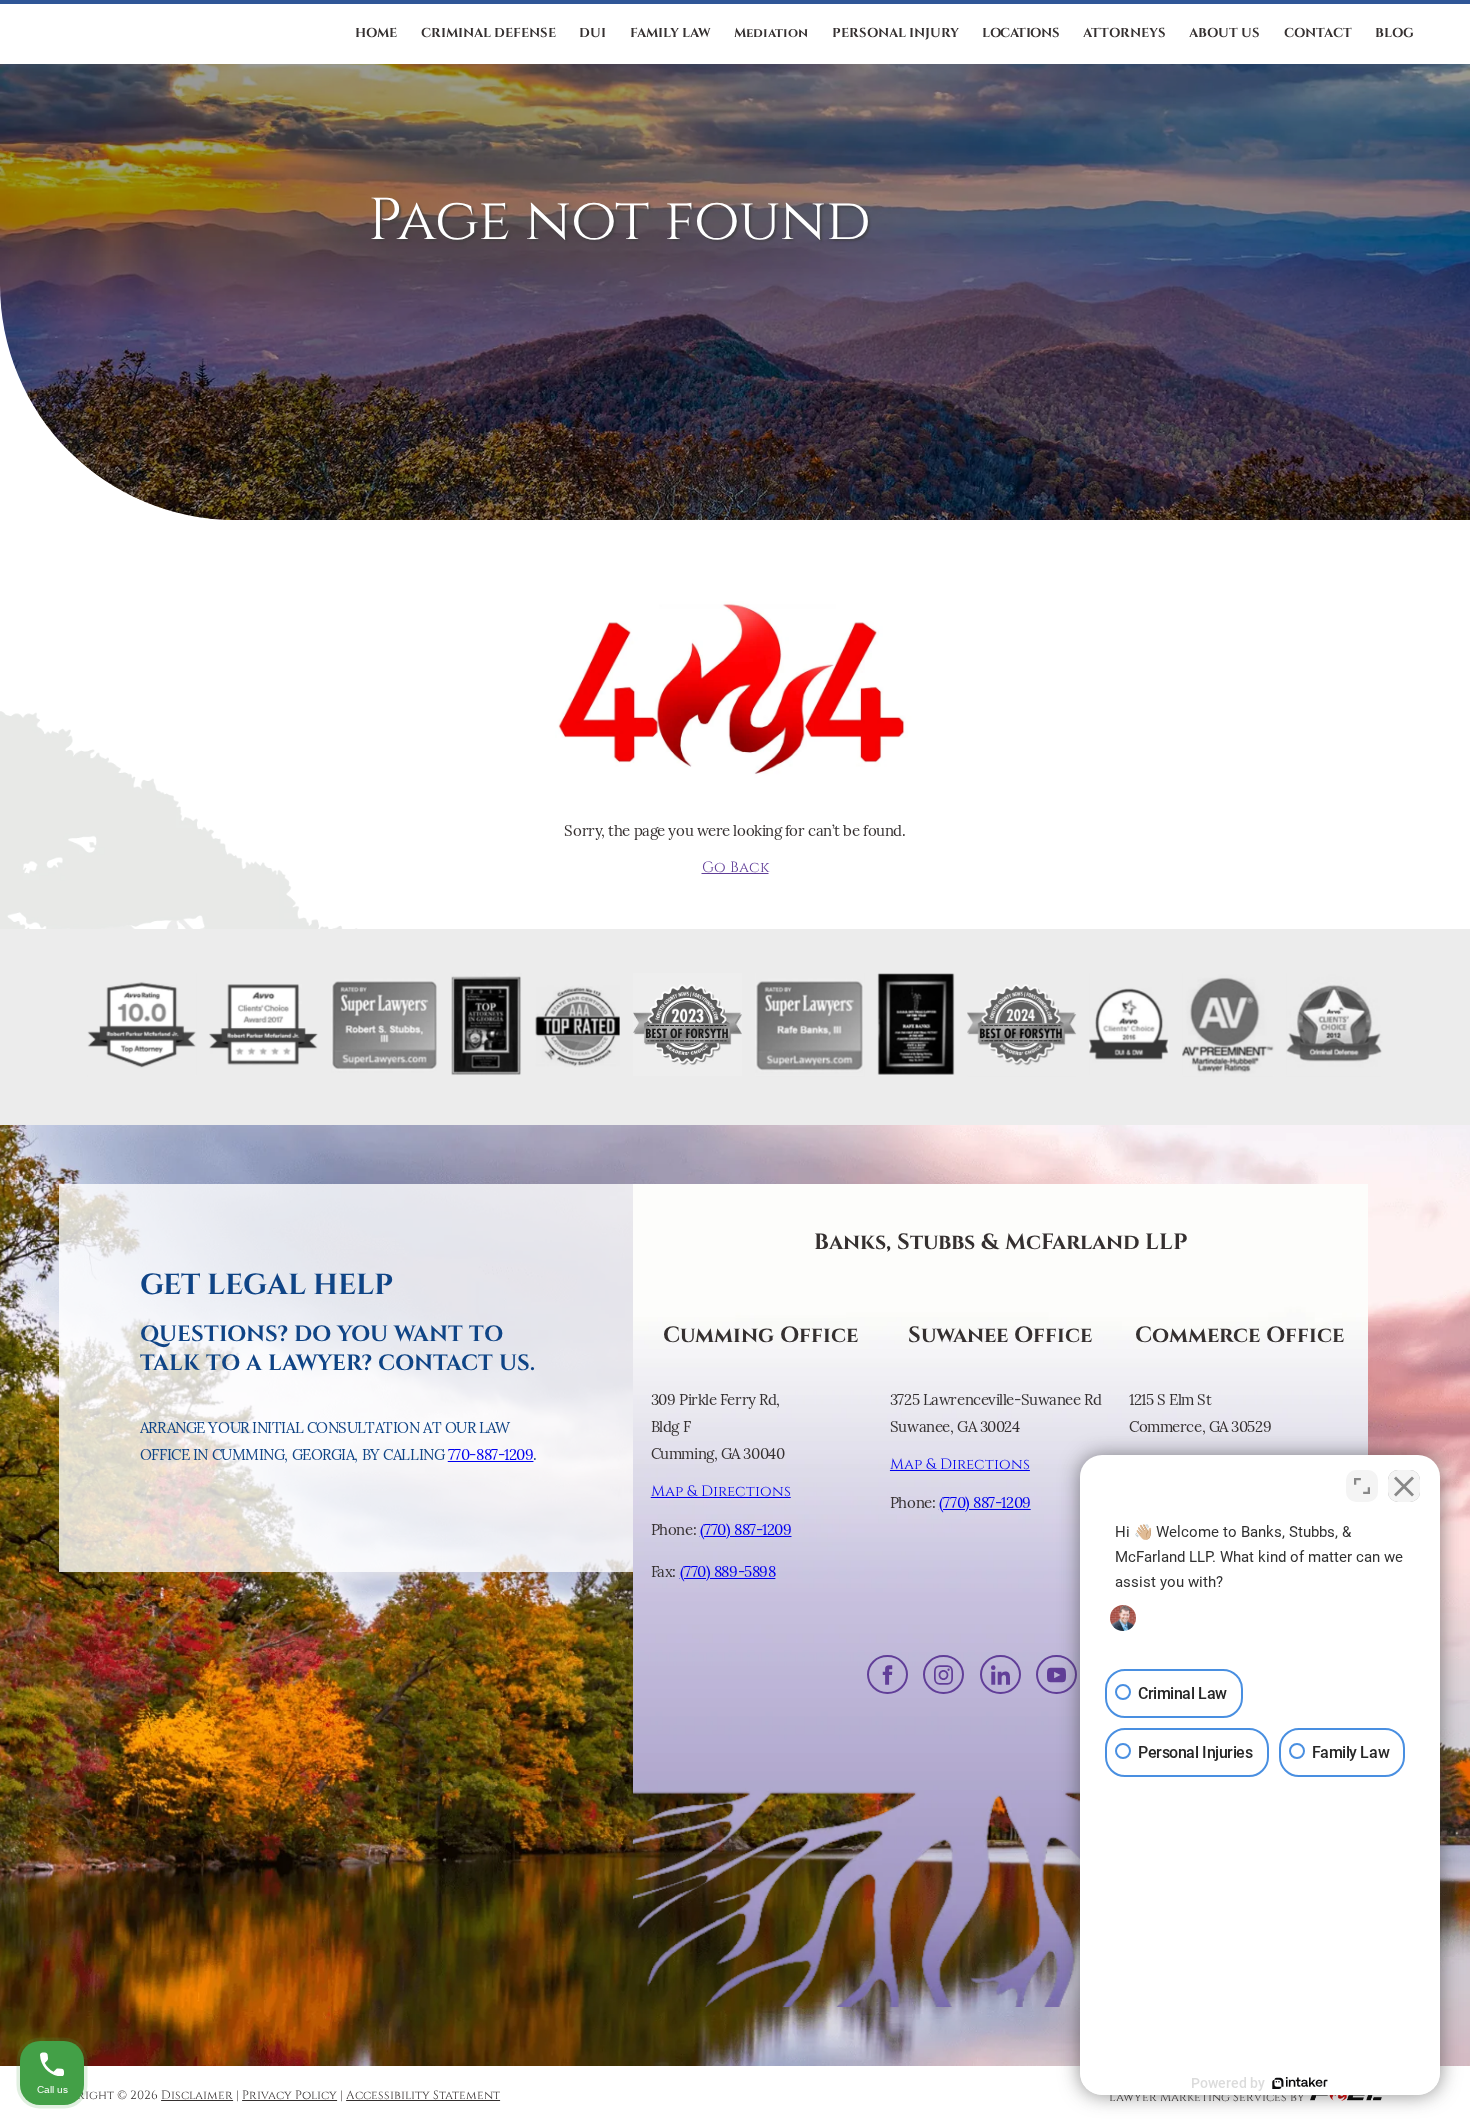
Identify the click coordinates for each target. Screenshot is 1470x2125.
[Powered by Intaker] (1300, 2083)
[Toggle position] (1362, 1486)
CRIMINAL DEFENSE (488, 33)
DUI (592, 33)
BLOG (1394, 33)
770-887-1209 (491, 1454)
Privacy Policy (289, 2095)
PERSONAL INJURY (895, 33)
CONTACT (1318, 33)
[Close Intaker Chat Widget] (1404, 1486)
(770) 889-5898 (728, 1571)
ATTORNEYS (1124, 33)
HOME (376, 33)
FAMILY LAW (670, 33)
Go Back (735, 867)
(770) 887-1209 (746, 1529)
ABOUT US (1224, 33)
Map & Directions (721, 1491)
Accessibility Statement (423, 2095)
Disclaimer (197, 2095)
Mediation (771, 33)
